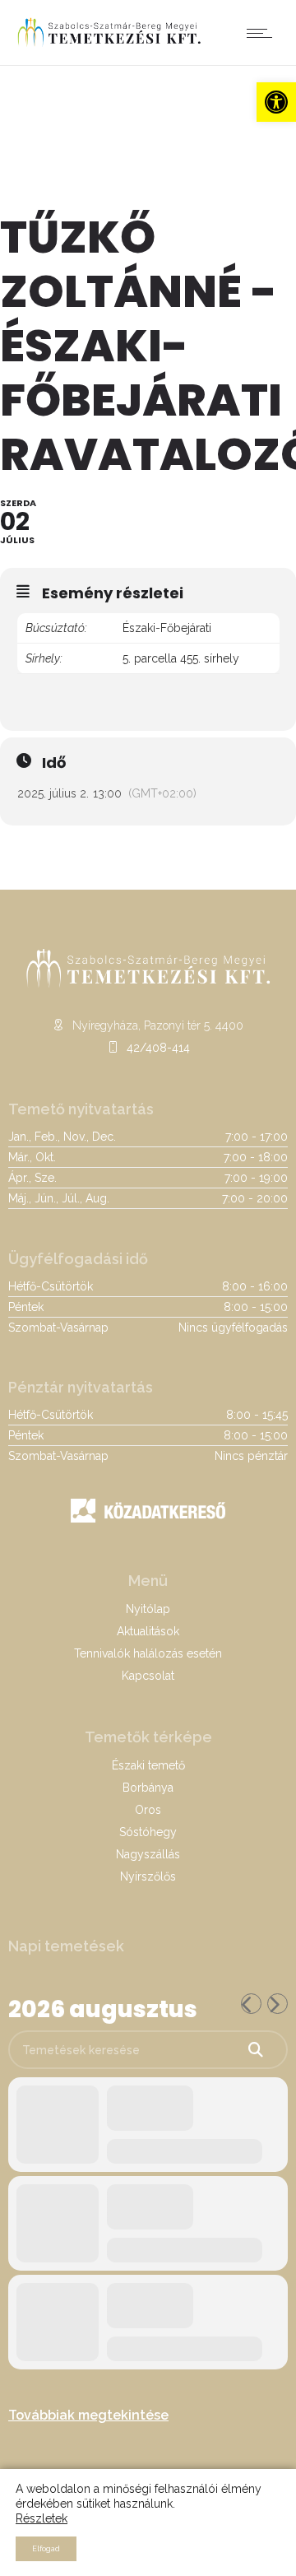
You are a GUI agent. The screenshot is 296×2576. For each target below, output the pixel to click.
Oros (148, 1810)
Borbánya (148, 1788)
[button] (276, 102)
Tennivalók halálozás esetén (148, 1653)
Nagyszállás (148, 1854)
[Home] (109, 44)
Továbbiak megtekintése (88, 2415)
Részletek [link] (42, 2518)
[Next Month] (277, 2004)
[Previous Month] (251, 2004)
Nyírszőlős (148, 1876)
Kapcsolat (148, 1676)
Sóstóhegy (148, 1832)
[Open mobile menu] (263, 33)
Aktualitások (148, 1631)
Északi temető (148, 1765)
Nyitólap (148, 1609)
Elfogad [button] (46, 2549)
